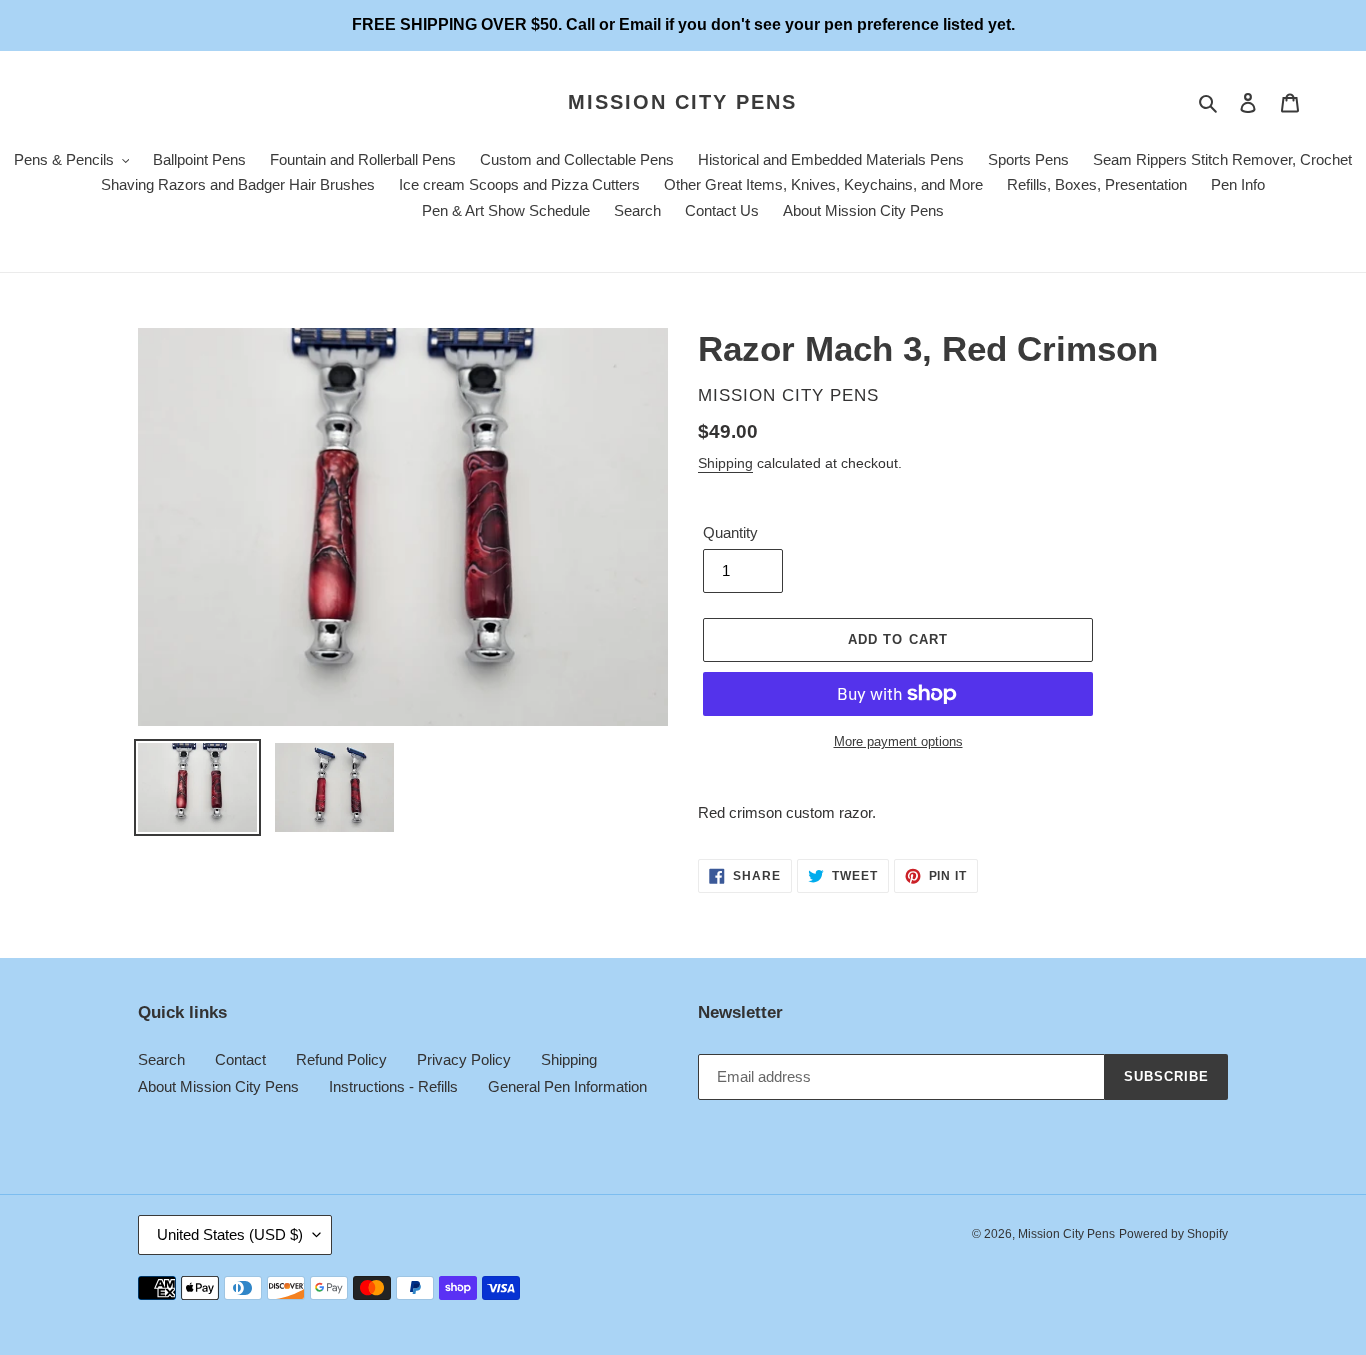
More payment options (898, 741)
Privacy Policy (464, 1059)
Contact (240, 1059)
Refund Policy (341, 1059)
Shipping (725, 463)
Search (161, 1059)
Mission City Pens (682, 102)
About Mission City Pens (218, 1086)
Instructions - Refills (393, 1086)
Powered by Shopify (1173, 1234)
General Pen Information (567, 1086)
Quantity (730, 532)
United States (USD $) (230, 1234)
